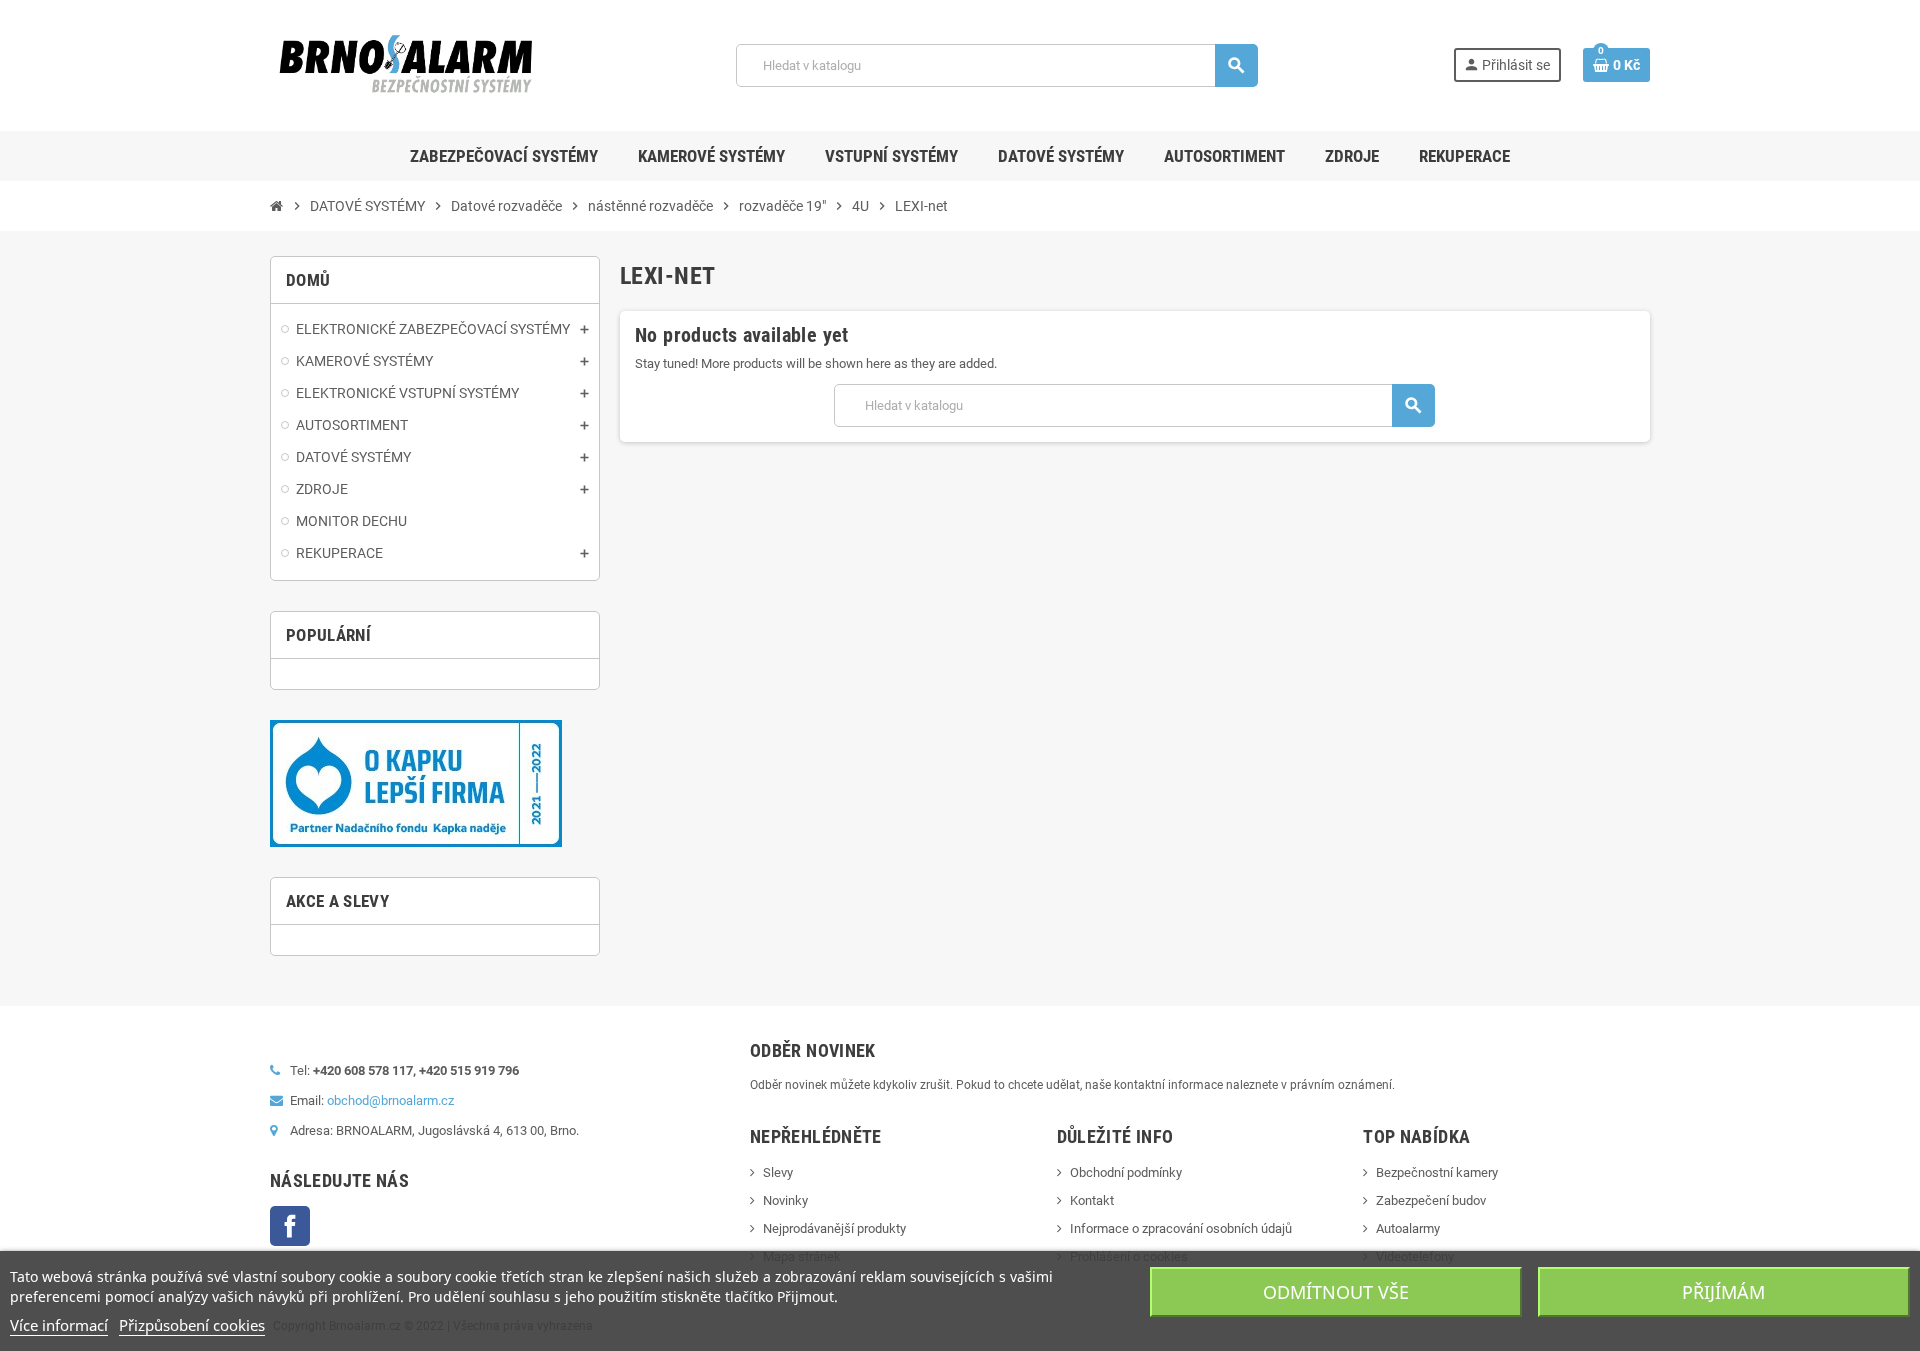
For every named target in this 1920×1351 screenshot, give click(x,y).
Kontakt (1092, 1200)
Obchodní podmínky (1126, 1172)
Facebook (290, 1226)
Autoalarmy (1408, 1228)
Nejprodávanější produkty (834, 1228)
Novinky (785, 1200)
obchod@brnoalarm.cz (390, 1100)
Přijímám (1723, 1292)
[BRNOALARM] (405, 64)
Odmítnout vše (1336, 1292)
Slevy (778, 1172)
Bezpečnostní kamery (1437, 1172)
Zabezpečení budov (1431, 1200)
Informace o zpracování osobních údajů (1181, 1228)
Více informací (59, 1325)
